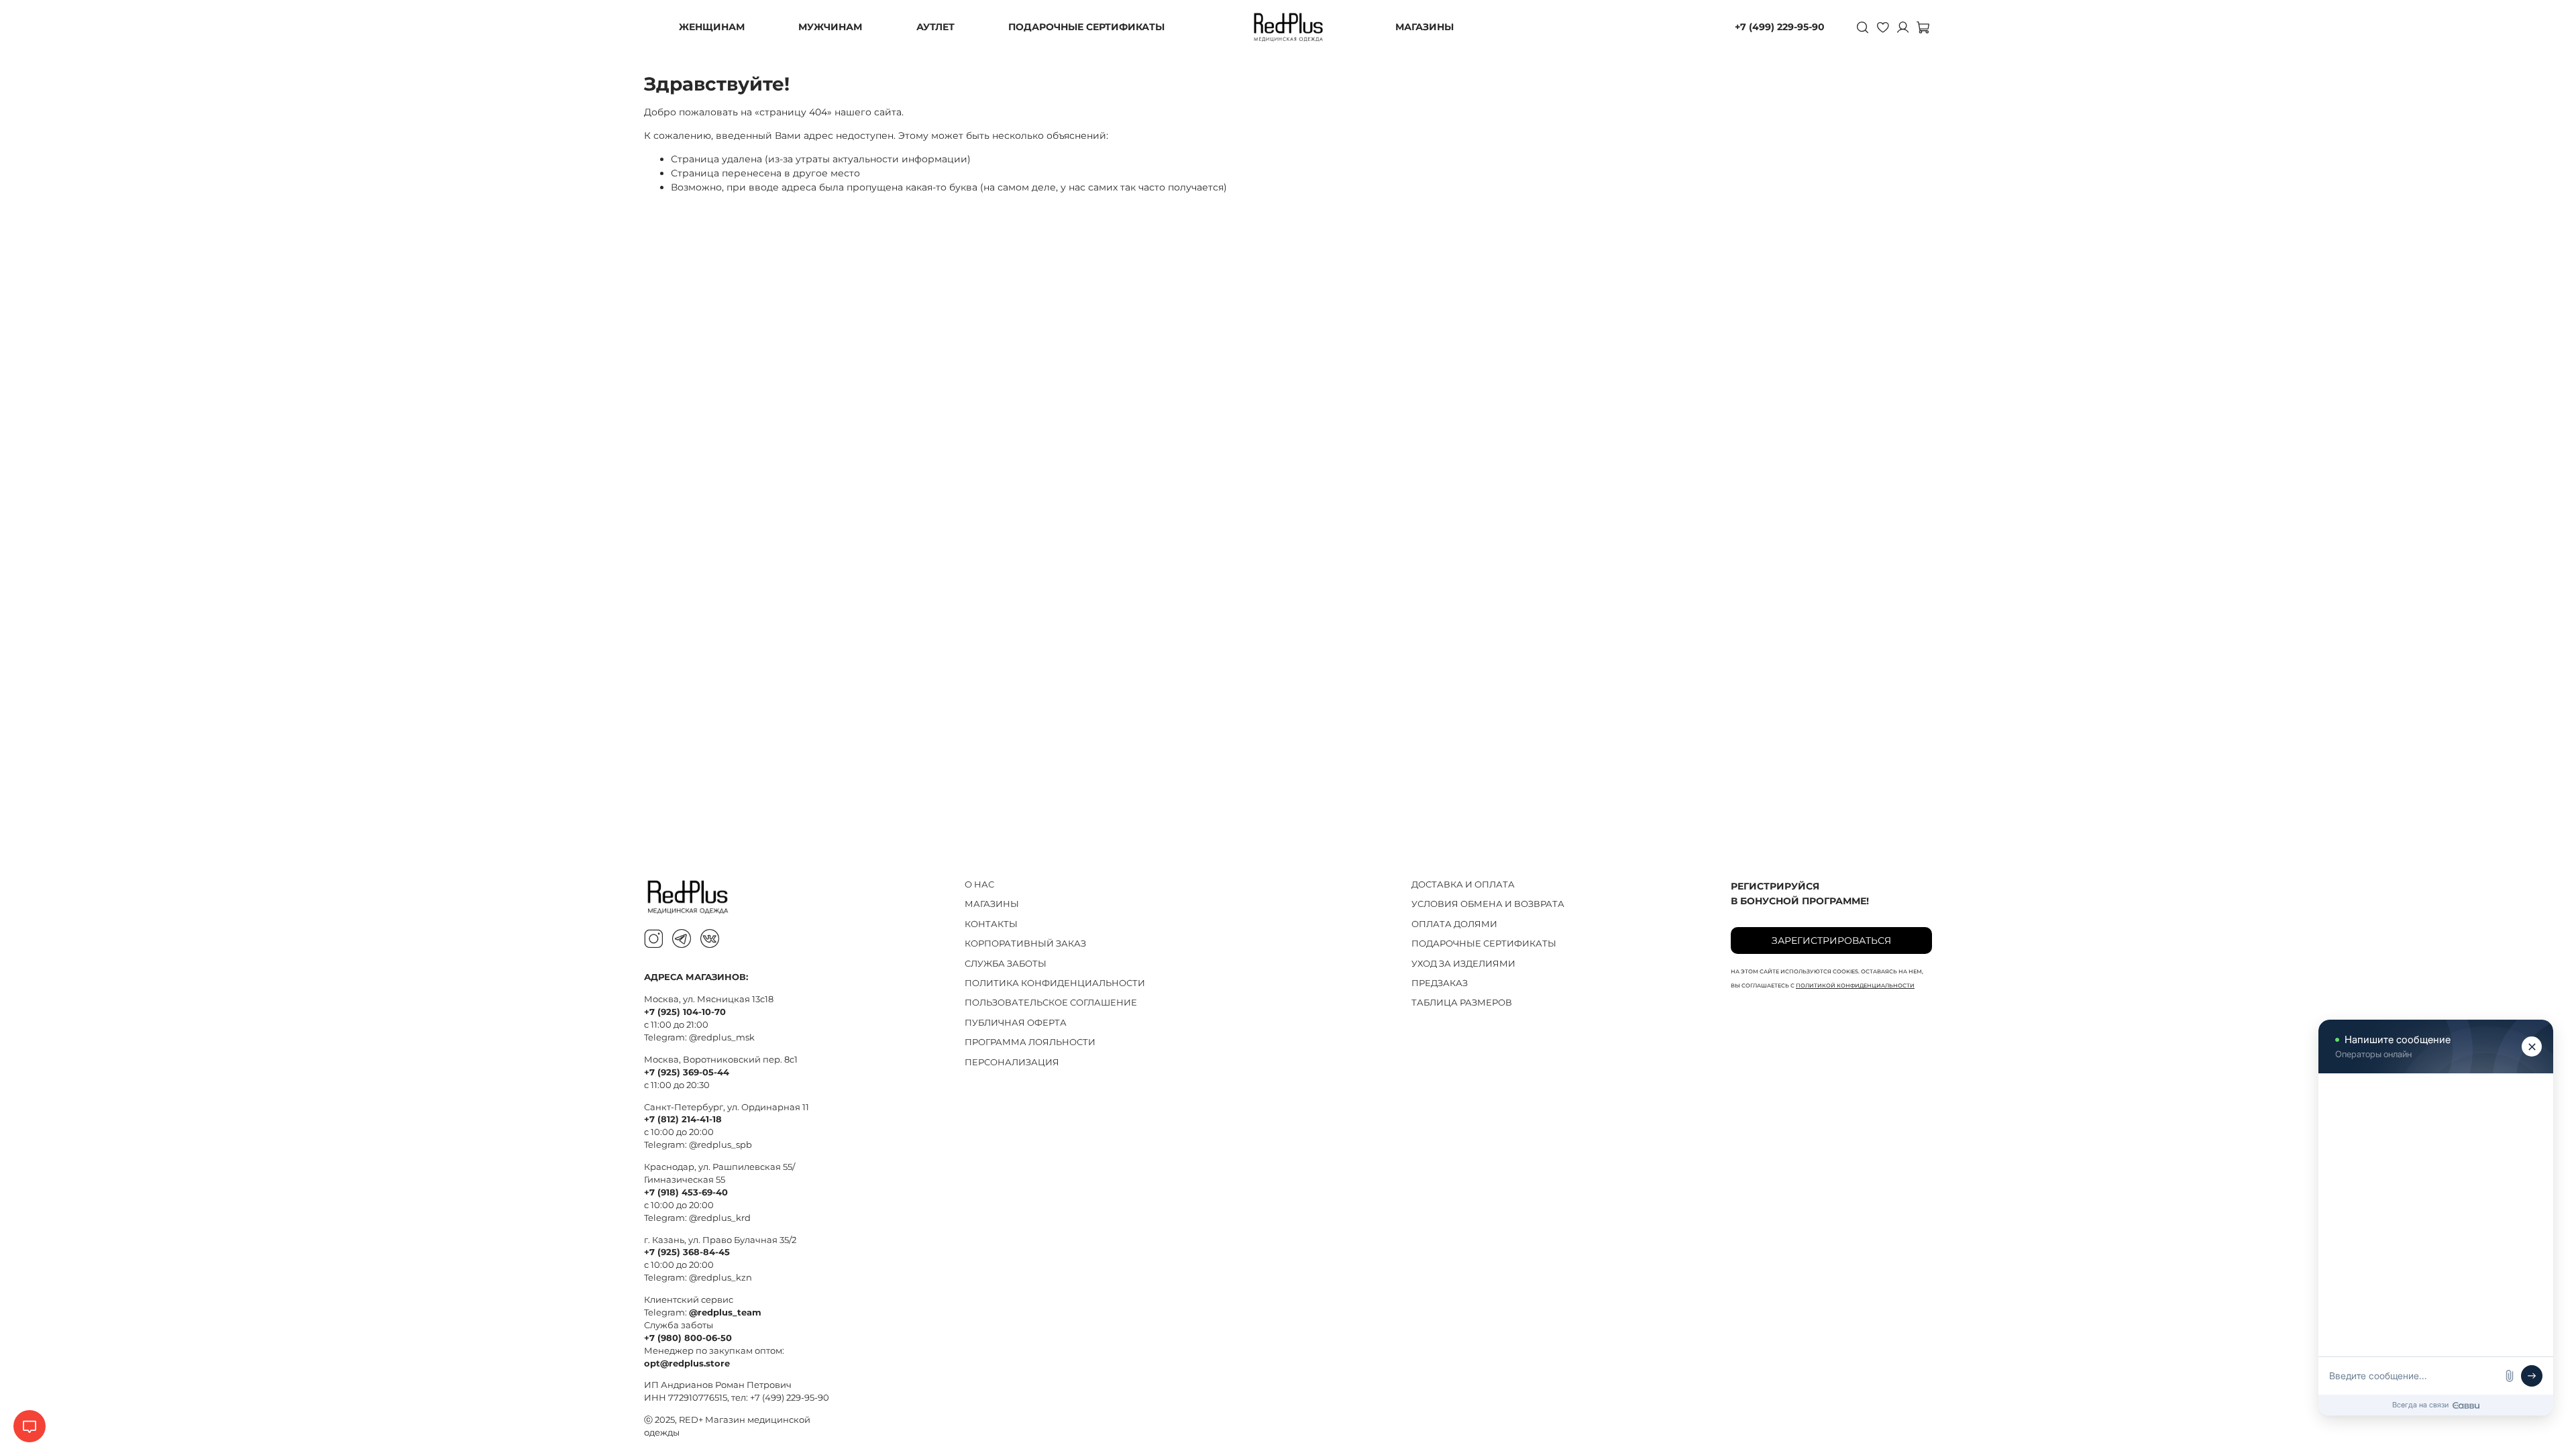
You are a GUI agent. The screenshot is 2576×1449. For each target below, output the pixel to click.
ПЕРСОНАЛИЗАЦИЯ (1012, 1062)
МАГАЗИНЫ (1425, 27)
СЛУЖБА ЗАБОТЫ (1006, 964)
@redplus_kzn (720, 1278)
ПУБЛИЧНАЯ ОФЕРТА (1016, 1023)
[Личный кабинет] (1902, 27)
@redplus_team (725, 1312)
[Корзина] (1923, 27)
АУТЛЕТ (935, 27)
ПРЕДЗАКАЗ (1440, 983)
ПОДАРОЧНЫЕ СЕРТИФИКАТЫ (1086, 27)
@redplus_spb (720, 1145)
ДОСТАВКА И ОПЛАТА (1463, 884)
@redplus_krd (720, 1218)
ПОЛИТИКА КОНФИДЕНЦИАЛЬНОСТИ (1055, 983)
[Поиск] (1862, 27)
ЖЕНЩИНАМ (712, 27)
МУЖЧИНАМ (830, 27)
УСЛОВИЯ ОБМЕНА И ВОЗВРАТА (1488, 904)
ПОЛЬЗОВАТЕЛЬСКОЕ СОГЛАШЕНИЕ (1051, 1003)
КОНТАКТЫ (991, 924)
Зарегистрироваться (1831, 941)
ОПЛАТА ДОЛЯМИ (1454, 924)
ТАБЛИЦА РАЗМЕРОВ (1462, 1003)
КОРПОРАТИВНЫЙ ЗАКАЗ (1025, 944)
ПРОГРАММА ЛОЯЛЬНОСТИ (1030, 1042)
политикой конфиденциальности (1855, 985)
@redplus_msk (722, 1037)
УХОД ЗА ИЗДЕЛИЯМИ (1463, 964)
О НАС (979, 884)
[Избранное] (1882, 27)
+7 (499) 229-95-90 (1780, 27)
